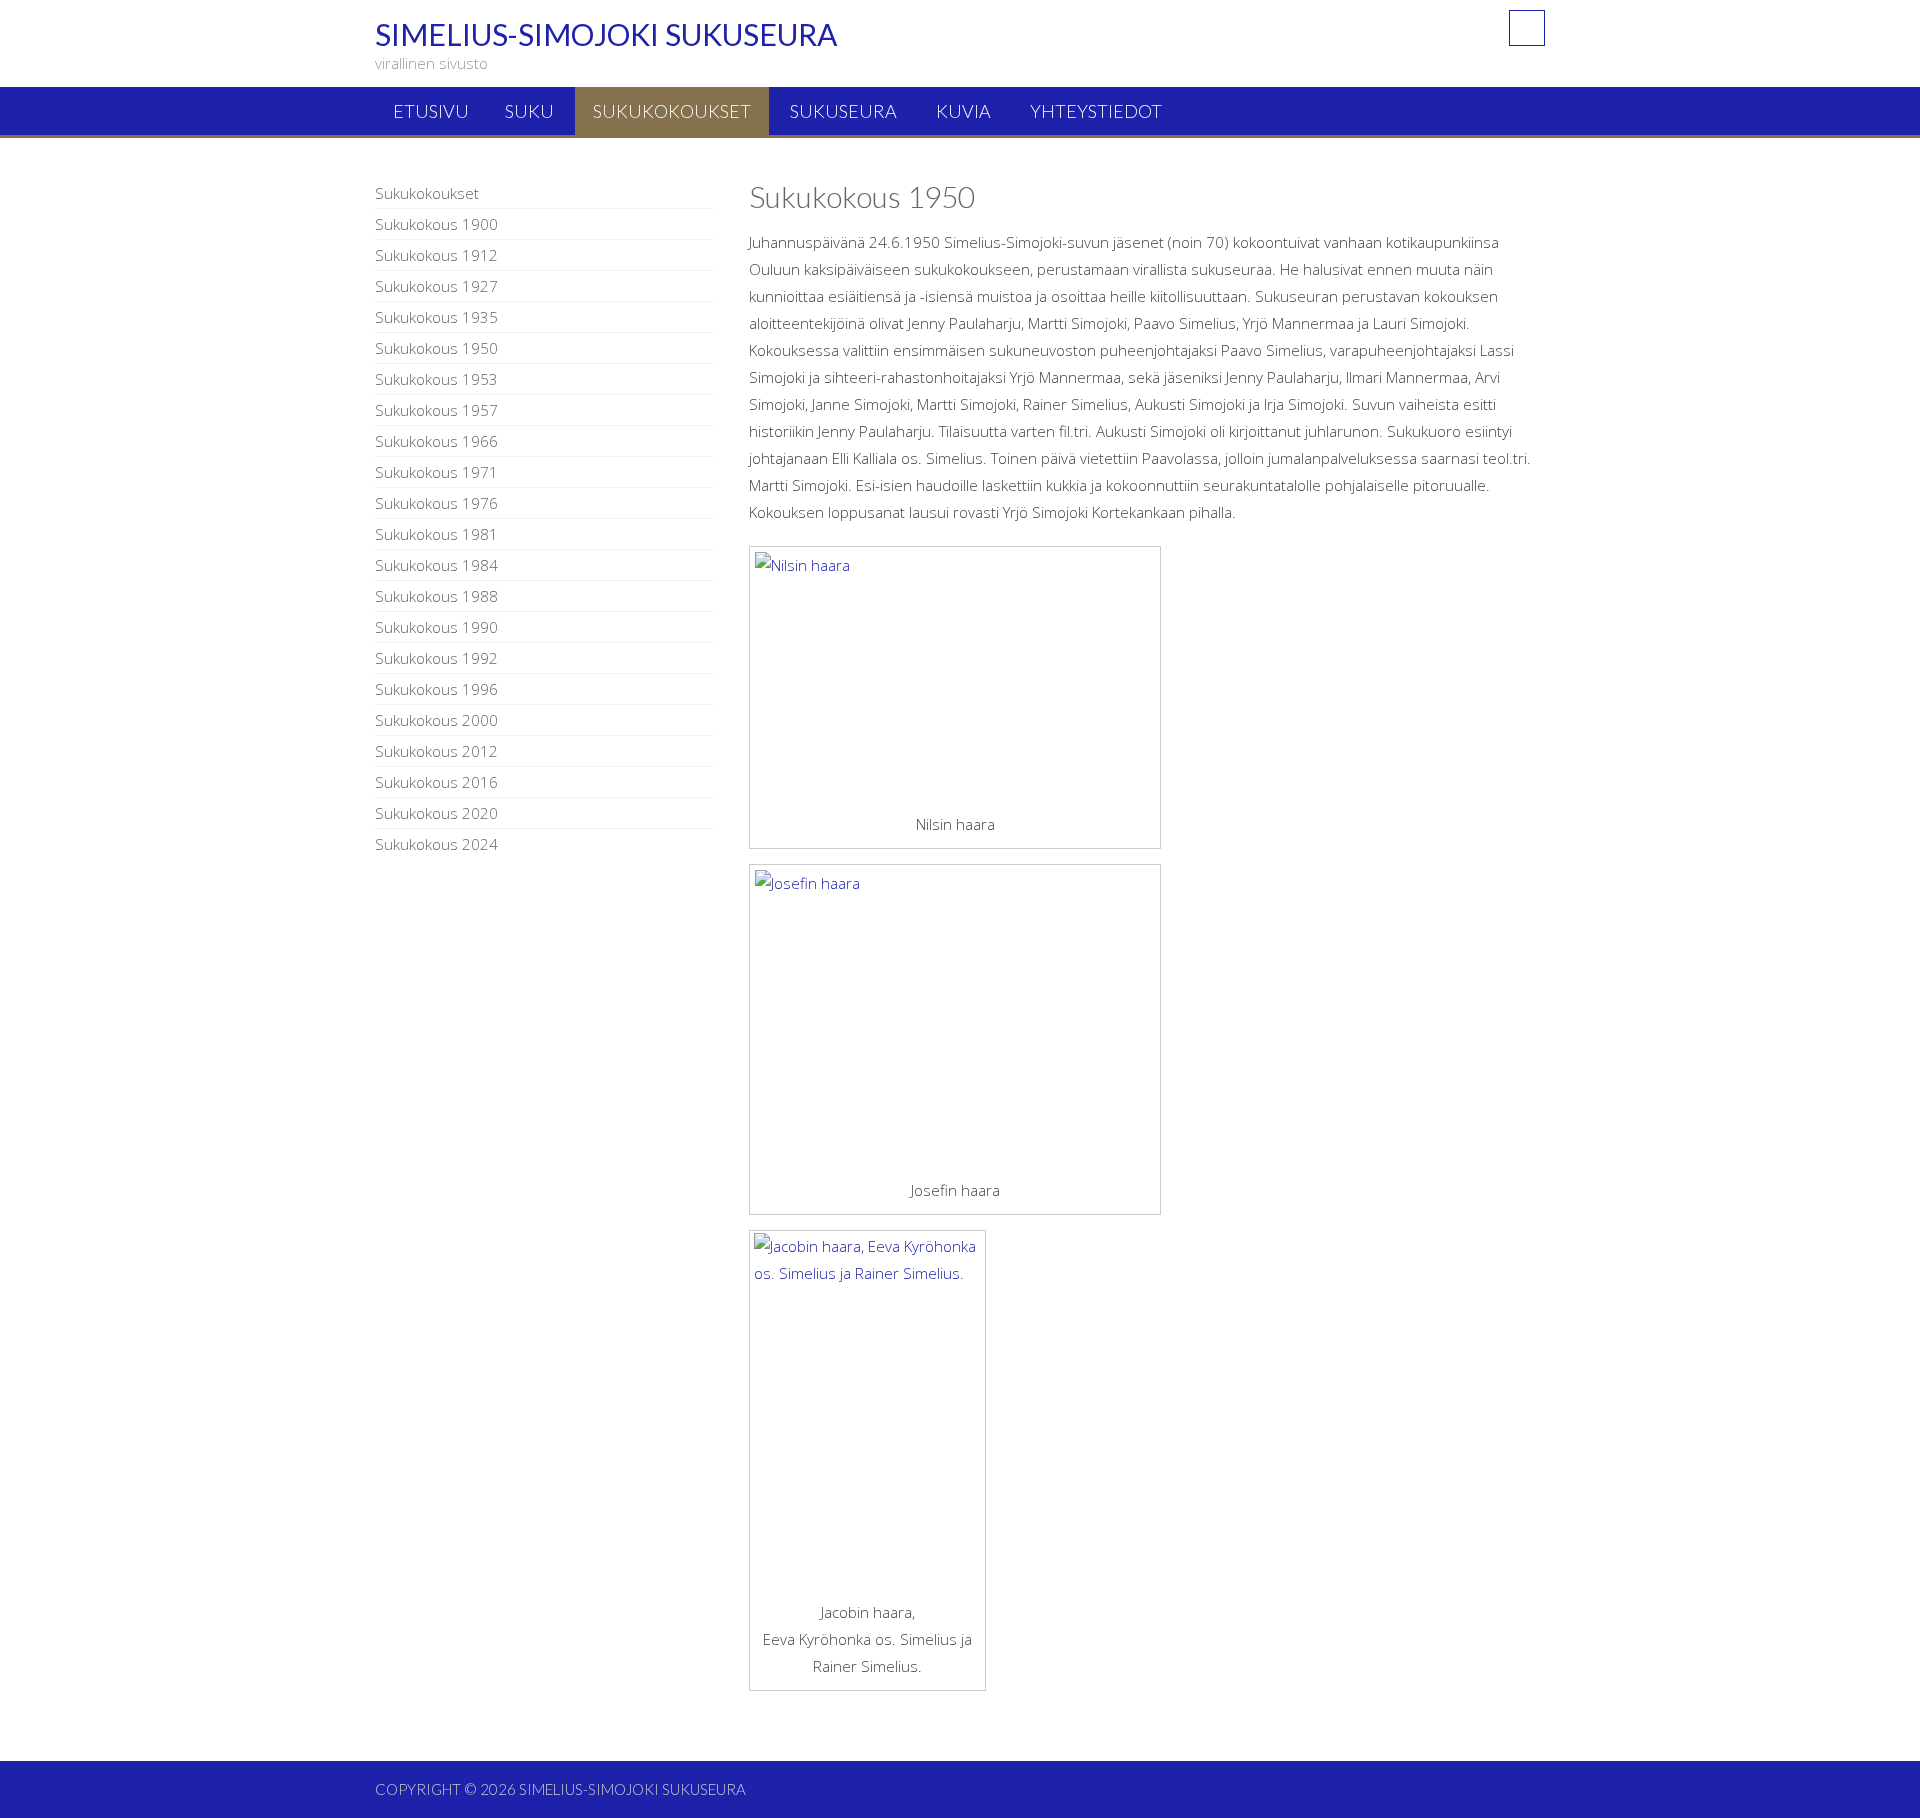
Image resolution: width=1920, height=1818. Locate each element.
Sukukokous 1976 (436, 503)
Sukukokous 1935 (436, 317)
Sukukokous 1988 (436, 596)
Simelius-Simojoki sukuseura (632, 1789)
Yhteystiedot (1096, 111)
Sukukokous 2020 (436, 813)
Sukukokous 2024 (436, 844)
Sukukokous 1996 (436, 689)
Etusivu (431, 111)
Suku (529, 111)
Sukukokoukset (672, 111)
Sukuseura (843, 111)
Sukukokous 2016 (436, 782)
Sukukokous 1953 (436, 379)
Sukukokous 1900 (436, 224)
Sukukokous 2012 (436, 751)
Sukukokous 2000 (436, 720)
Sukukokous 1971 (436, 472)
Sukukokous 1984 (436, 565)
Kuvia (963, 111)
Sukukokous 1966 (436, 441)
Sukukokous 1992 (436, 658)
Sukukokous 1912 (436, 255)
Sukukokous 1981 (436, 534)
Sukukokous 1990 (436, 627)
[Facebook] (1527, 28)
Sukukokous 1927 (436, 286)
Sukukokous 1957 (436, 410)
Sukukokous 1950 (436, 348)
